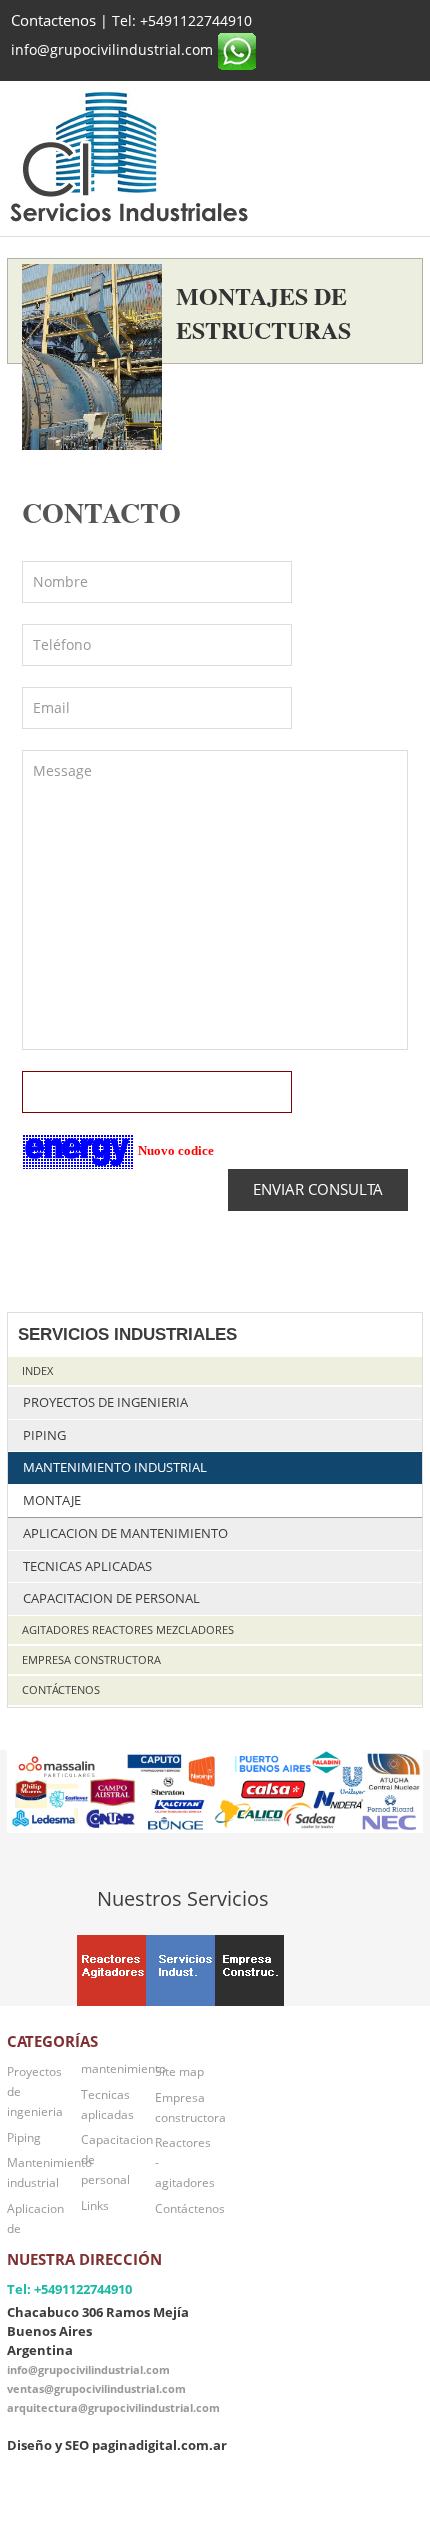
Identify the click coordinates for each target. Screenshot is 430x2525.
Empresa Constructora (91, 1659)
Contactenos (53, 20)
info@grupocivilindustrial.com (88, 2369)
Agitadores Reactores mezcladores (128, 1629)
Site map (179, 2071)
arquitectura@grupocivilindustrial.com (113, 2407)
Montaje (52, 1500)
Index (37, 1370)
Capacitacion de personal (111, 1598)
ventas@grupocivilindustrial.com (96, 2388)
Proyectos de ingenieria (105, 1402)
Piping (44, 1435)
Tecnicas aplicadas (87, 1566)
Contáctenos (61, 1689)
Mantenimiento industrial (115, 1467)
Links (95, 2205)
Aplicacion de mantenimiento (125, 1533)
